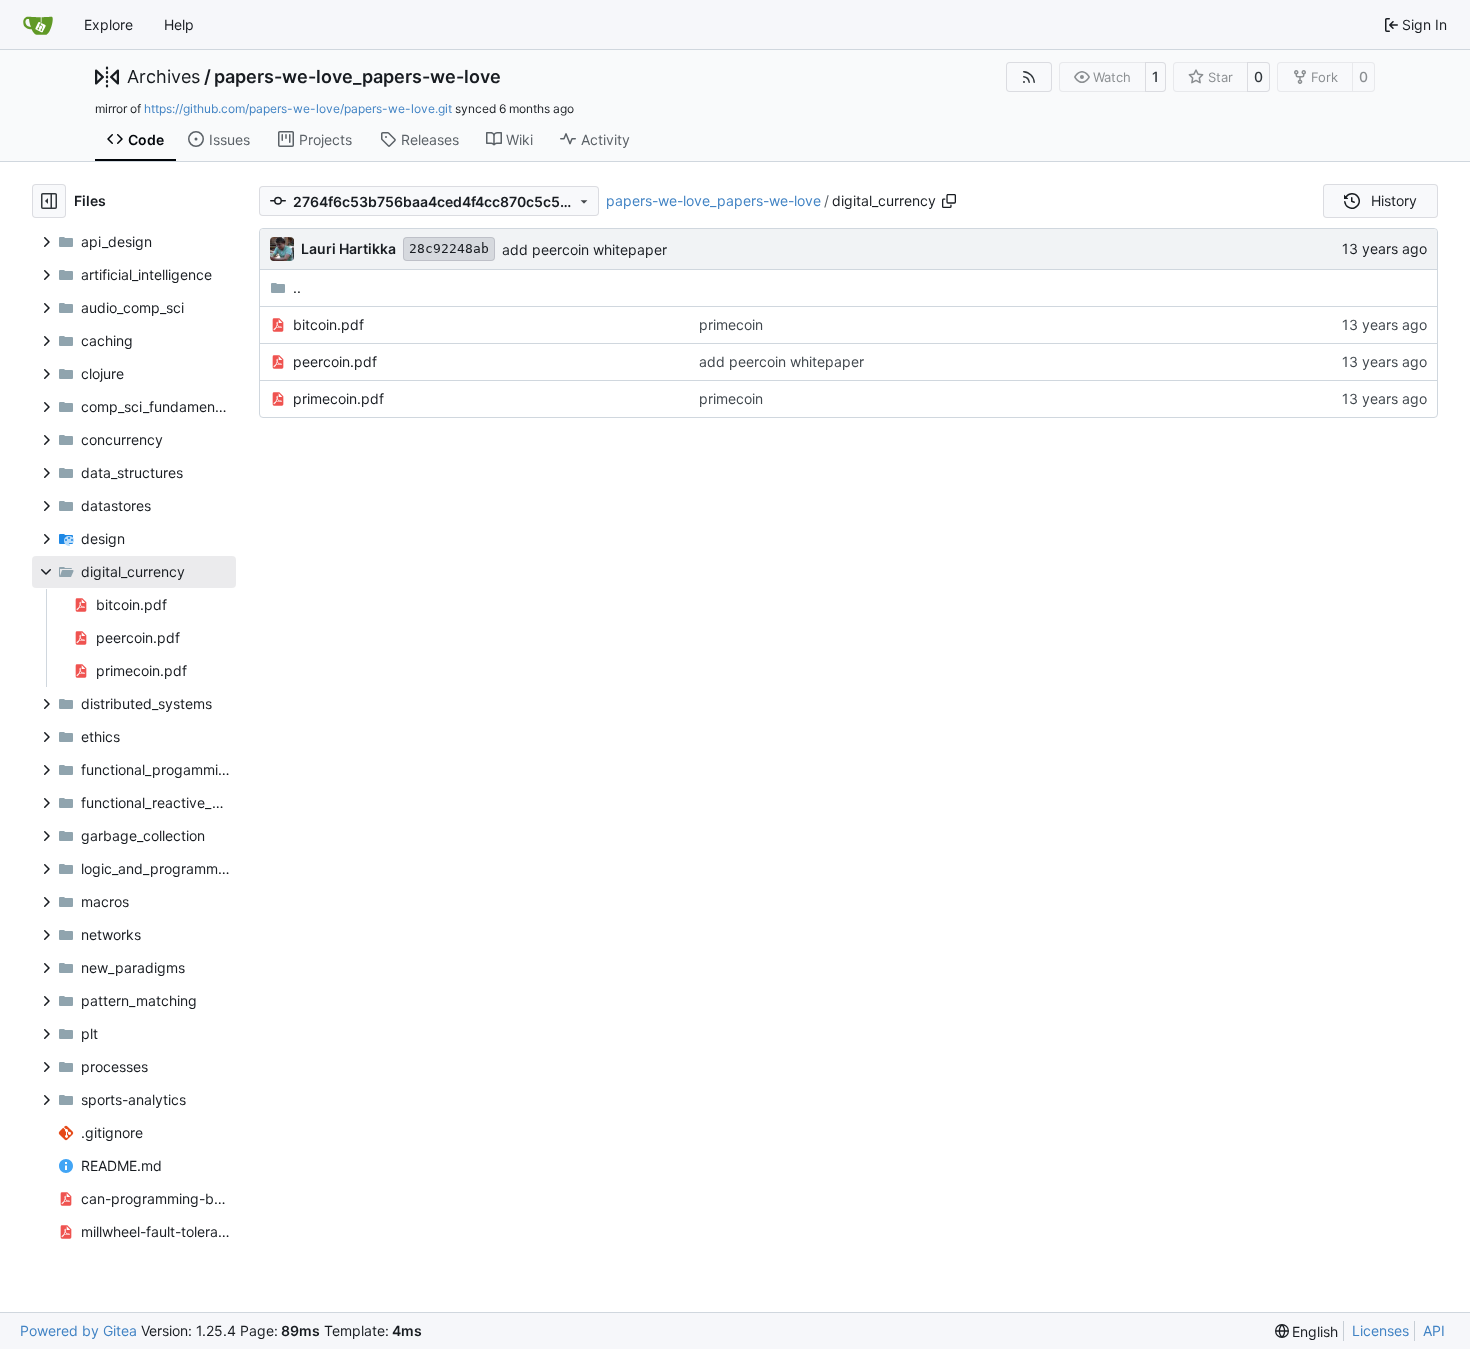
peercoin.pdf (335, 361)
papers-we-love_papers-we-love (357, 77)
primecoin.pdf (338, 398)
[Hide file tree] (49, 201)
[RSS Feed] (1029, 77)
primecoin (731, 324)
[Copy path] (949, 201)
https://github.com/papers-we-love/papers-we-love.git (298, 108)
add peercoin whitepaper (584, 249)
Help (179, 24)
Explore (108, 24)
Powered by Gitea (78, 1330)
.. (297, 287)
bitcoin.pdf (328, 324)
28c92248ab (449, 248)
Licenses (1380, 1330)
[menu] (1307, 1331)
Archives (163, 77)
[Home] (38, 25)
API (1434, 1330)
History (1394, 200)
